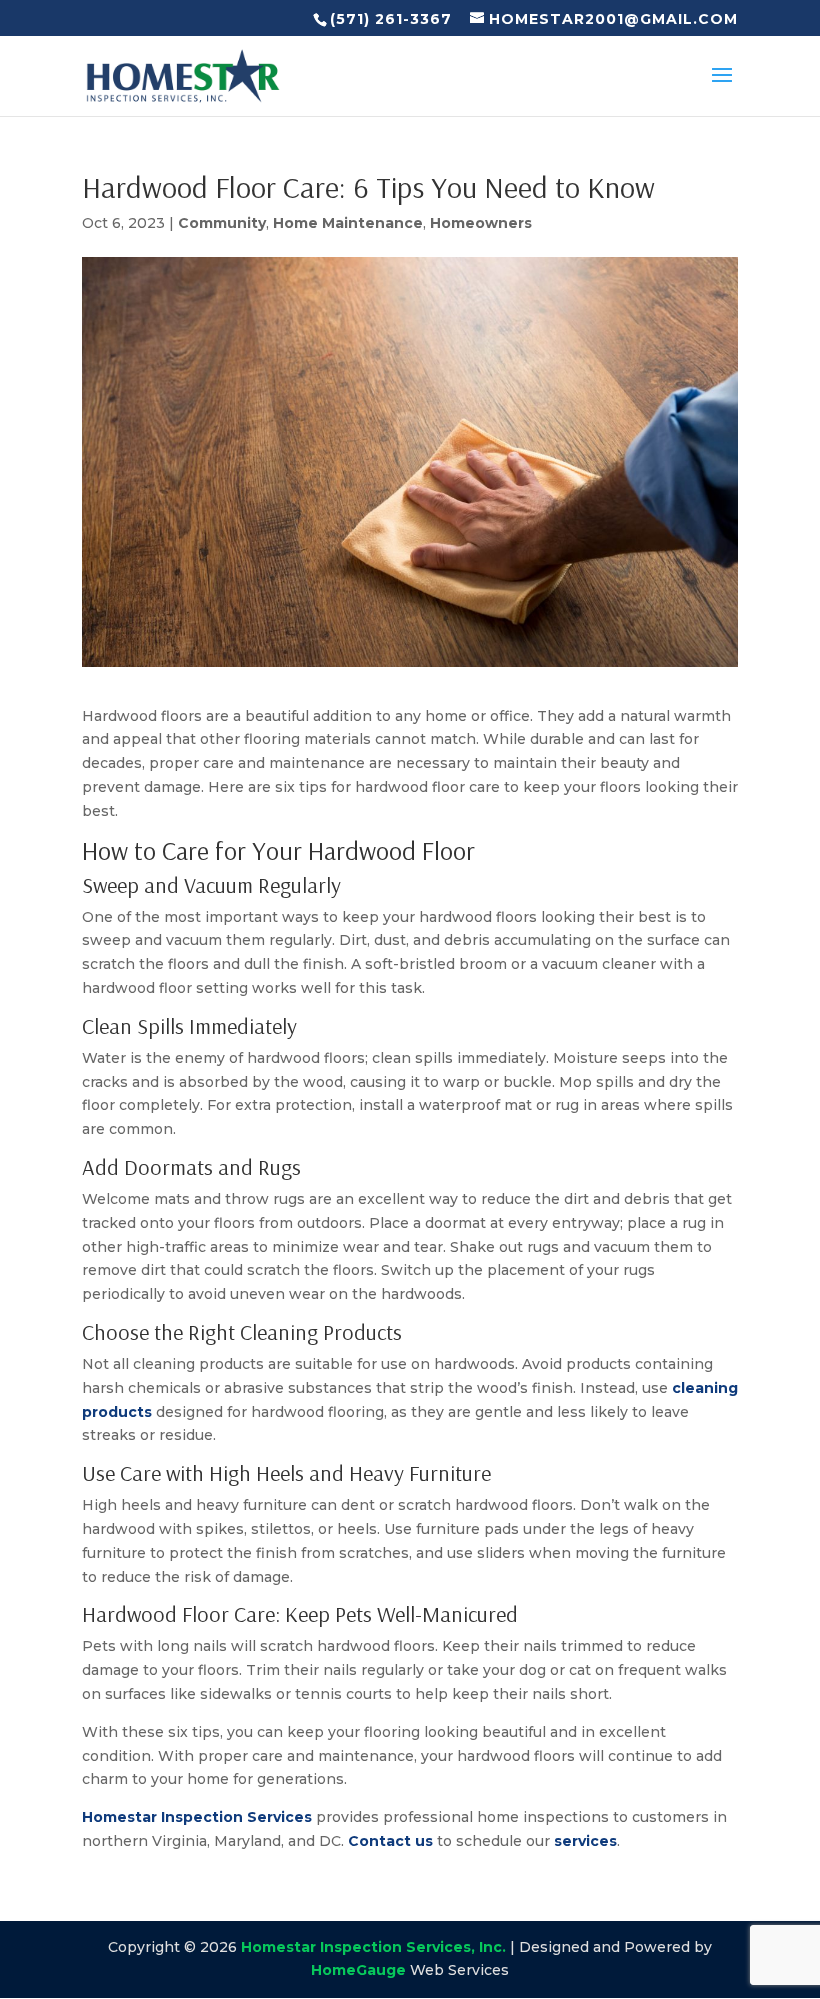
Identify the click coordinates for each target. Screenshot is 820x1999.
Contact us (390, 1841)
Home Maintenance (348, 223)
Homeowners (481, 223)
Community (222, 223)
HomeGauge (358, 1970)
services (585, 1841)
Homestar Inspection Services (197, 1817)
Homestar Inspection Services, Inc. (373, 1947)
